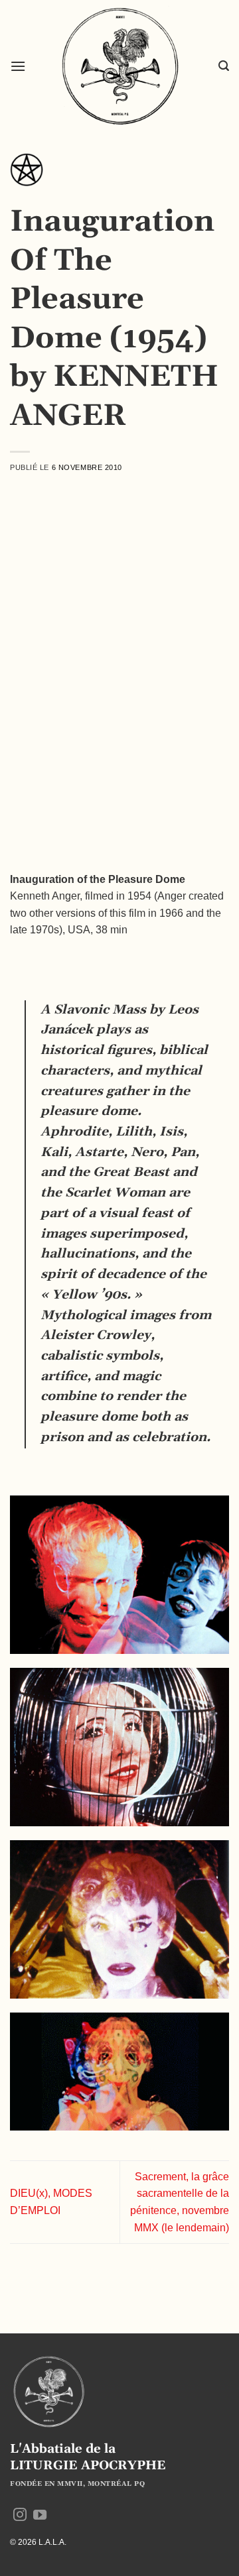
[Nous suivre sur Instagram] (20, 2516)
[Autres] (27, 174)
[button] (18, 66)
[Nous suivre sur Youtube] (40, 2516)
